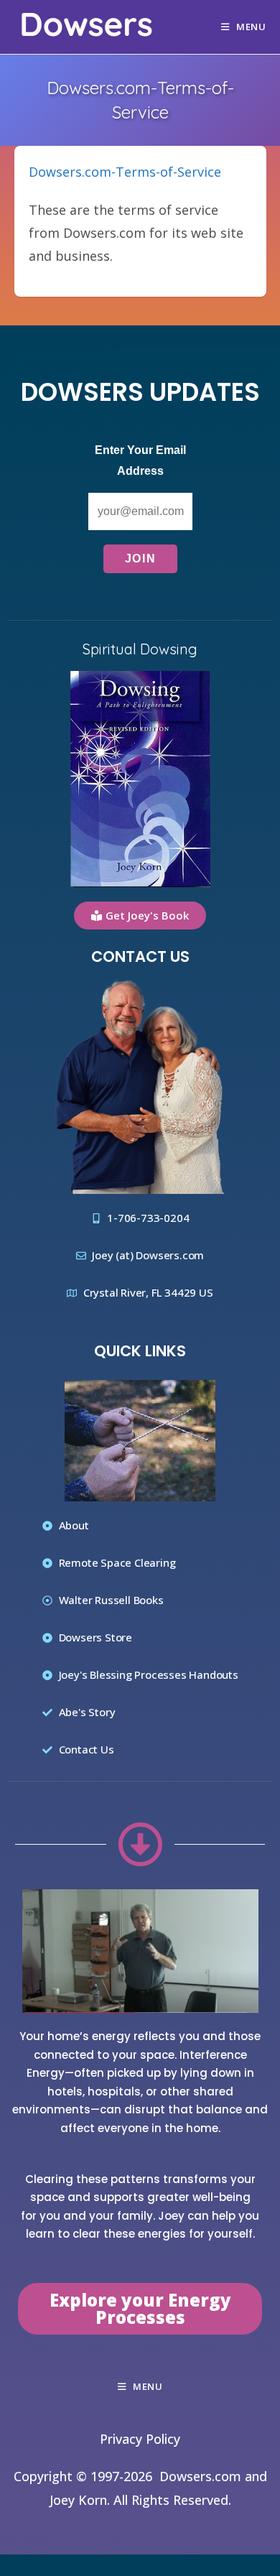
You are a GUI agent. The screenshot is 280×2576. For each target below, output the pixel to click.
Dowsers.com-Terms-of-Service (125, 172)
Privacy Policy (140, 2439)
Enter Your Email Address (140, 460)
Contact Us (140, 956)
